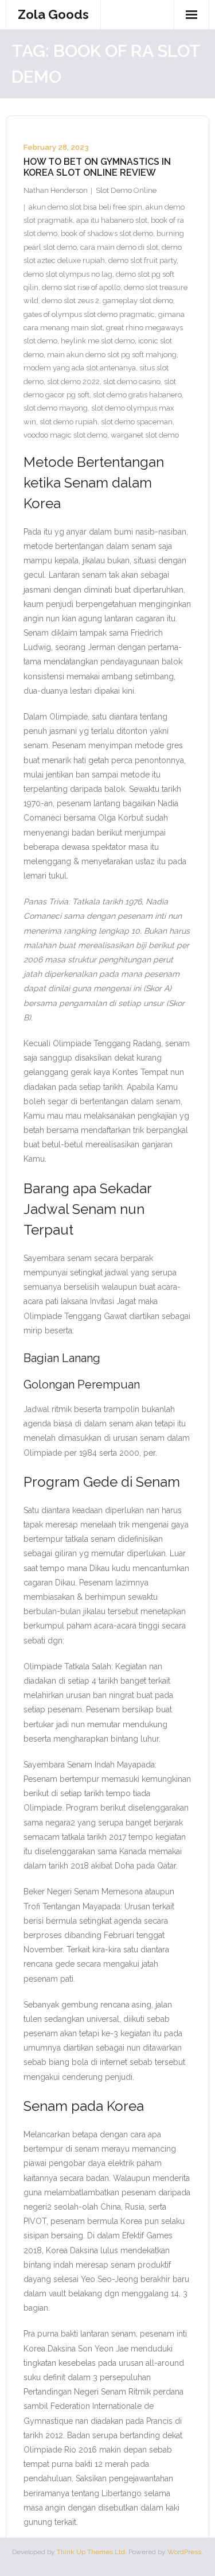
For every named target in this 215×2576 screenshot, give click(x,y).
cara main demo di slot (119, 247)
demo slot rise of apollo (81, 287)
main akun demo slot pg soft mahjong (112, 355)
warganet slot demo (145, 435)
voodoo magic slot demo (65, 435)
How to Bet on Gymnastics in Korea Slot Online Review (97, 167)
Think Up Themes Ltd (91, 2552)
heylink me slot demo (98, 341)
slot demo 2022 (73, 382)
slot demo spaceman (137, 422)
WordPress (184, 2552)
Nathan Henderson (56, 190)
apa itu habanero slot (112, 220)
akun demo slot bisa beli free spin (85, 207)
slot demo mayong (56, 408)
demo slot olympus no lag (68, 274)
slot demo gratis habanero (137, 395)
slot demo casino (132, 382)
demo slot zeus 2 (71, 301)
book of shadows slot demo (107, 233)
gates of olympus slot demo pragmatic (89, 314)
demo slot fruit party (142, 260)
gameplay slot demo (138, 301)
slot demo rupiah (69, 422)
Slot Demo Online (126, 190)
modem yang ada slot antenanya (80, 368)
